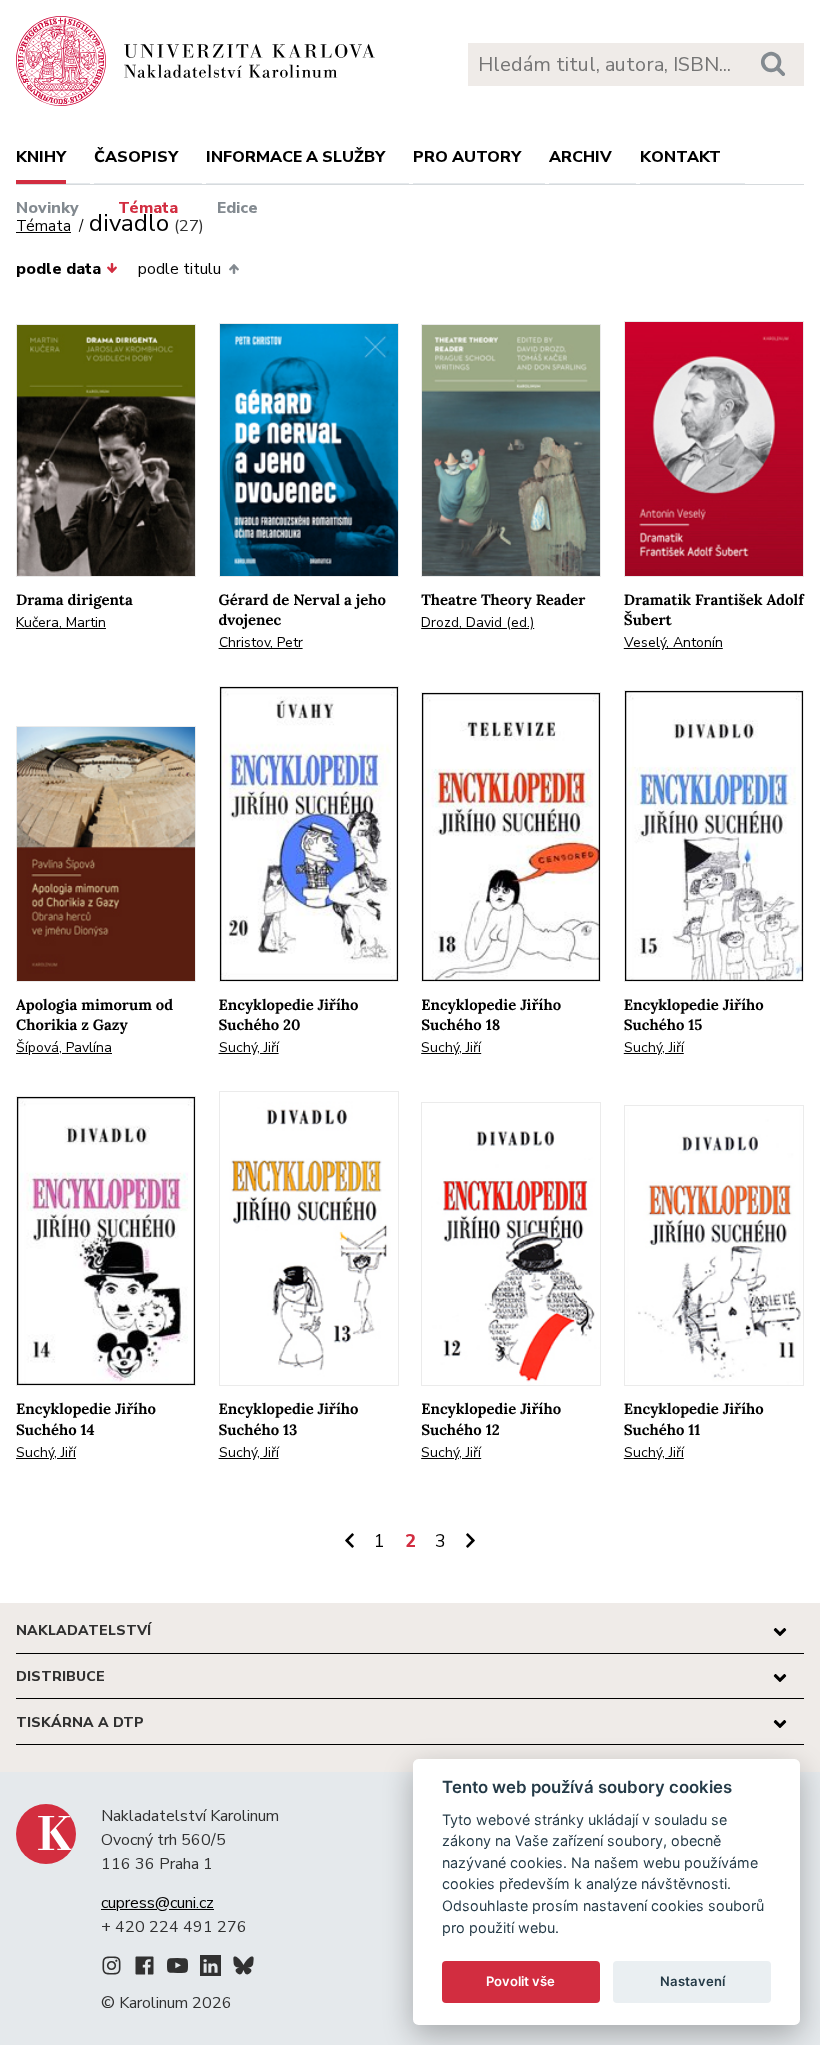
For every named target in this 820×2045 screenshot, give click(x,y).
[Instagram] (111, 1969)
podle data (58, 269)
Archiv (580, 157)
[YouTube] (177, 1969)
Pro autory (467, 157)
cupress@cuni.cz (157, 1903)
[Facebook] (144, 1969)
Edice (237, 208)
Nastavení (692, 1981)
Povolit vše (520, 1981)
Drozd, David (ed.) (477, 622)
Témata (148, 208)
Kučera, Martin (61, 622)
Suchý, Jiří (249, 1047)
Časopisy (136, 157)
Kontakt (680, 157)
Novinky (47, 208)
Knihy (41, 157)
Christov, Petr (261, 642)
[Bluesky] (243, 1969)
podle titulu (179, 269)
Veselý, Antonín (673, 642)
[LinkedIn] (210, 1969)
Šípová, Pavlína (64, 1047)
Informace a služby (295, 157)
